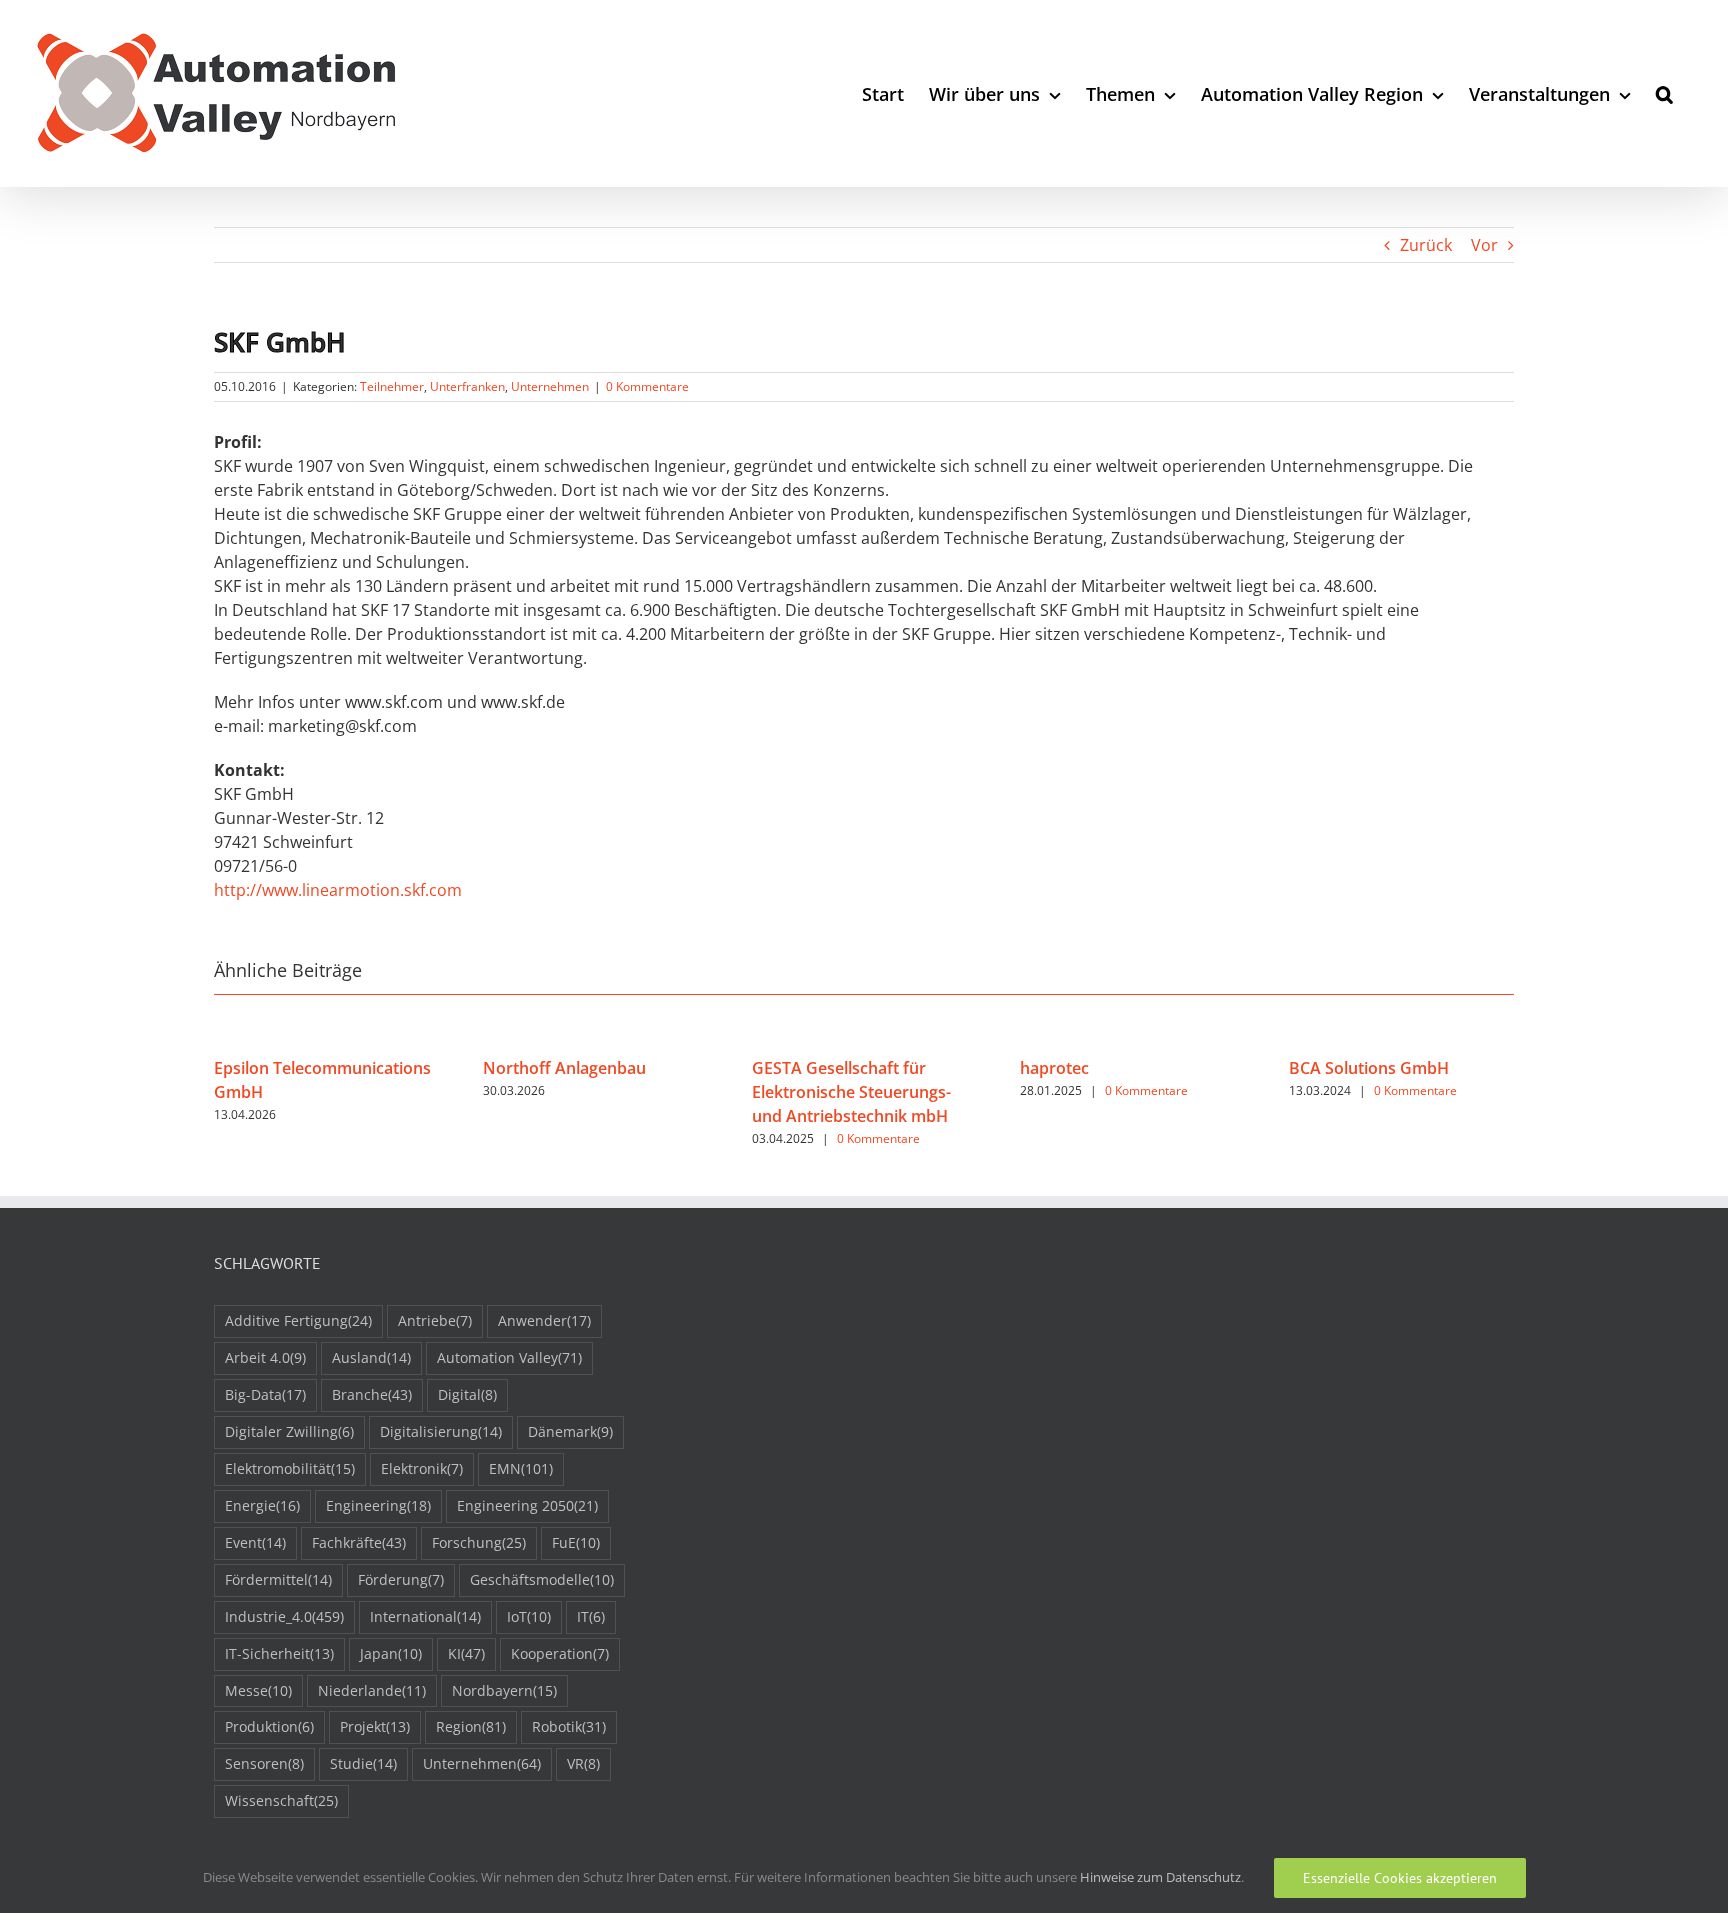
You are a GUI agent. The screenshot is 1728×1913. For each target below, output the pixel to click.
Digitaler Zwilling (289, 1431)
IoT (529, 1616)
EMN (521, 1468)
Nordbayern (504, 1690)
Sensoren (264, 1763)
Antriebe (435, 1320)
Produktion (269, 1726)
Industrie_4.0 (284, 1616)
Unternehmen (550, 386)
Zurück (1426, 245)
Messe (258, 1690)
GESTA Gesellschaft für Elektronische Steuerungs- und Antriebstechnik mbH (851, 1092)
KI (466, 1653)
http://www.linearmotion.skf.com (338, 890)
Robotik (569, 1726)
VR (583, 1763)
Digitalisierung (441, 1431)
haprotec (1054, 1068)
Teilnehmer (392, 386)
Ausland (371, 1357)
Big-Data (265, 1394)
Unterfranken (467, 386)
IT (591, 1616)
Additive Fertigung (298, 1320)
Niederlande (372, 1690)
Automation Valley (509, 1357)
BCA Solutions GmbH (1369, 1068)
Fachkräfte (359, 1542)
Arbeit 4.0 (265, 1357)
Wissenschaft (281, 1800)
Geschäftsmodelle (542, 1579)
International (425, 1616)
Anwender (544, 1320)
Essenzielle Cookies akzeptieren (1400, 1878)
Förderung (401, 1579)
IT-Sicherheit (279, 1653)
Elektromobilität (290, 1468)
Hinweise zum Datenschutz (1160, 1877)
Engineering (378, 1505)
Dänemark (570, 1431)
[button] (1664, 93)
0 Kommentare (647, 386)
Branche (372, 1394)
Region (471, 1726)
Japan (391, 1653)
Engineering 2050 (527, 1505)
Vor (1484, 245)
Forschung (479, 1542)
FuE (576, 1542)
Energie (262, 1505)
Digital (467, 1394)
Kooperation (560, 1653)
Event (255, 1542)
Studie (363, 1763)
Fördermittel (278, 1579)
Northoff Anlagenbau (564, 1068)
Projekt (375, 1726)
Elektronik (422, 1468)
